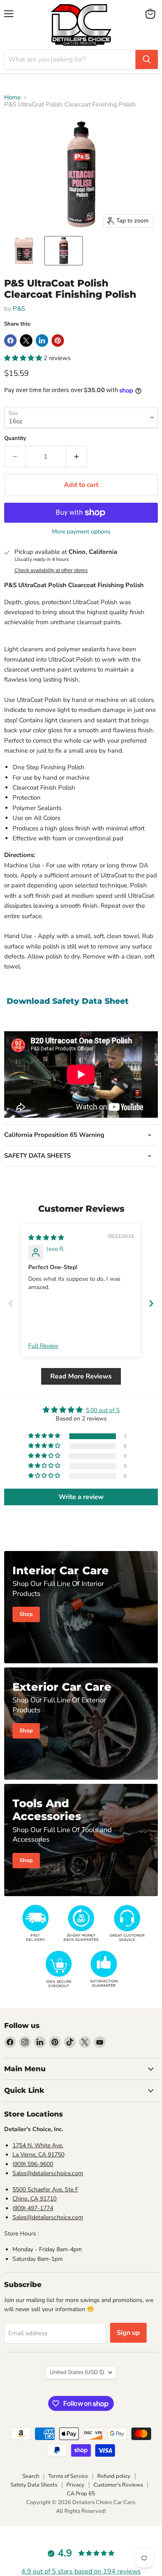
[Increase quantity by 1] (77, 457)
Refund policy (114, 2476)
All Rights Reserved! (81, 2511)
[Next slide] (151, 1303)
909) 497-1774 (34, 2208)
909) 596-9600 (34, 2164)
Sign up (128, 2333)
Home (12, 98)
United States (77, 2372)
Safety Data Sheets (34, 2485)
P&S (19, 309)
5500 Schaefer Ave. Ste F (45, 2189)
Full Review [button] (43, 1346)
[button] (24, 251)
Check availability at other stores (51, 571)
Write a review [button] (81, 1497)
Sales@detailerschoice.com (48, 2173)
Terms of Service (68, 2476)
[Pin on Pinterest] (58, 341)
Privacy (75, 2485)
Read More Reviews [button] (81, 1376)
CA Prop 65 (81, 2494)
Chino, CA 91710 (34, 2199)
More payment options (81, 532)
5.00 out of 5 (103, 1410)
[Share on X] (26, 341)
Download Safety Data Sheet (68, 1001)
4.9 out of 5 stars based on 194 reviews (81, 2571)
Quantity (15, 438)
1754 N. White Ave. (38, 2145)
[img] (46, 1238)
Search (31, 2476)
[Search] (147, 59)
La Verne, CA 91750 (38, 2155)
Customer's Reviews (118, 2485)
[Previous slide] (11, 1303)
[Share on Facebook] (10, 341)
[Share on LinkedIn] (42, 341)
